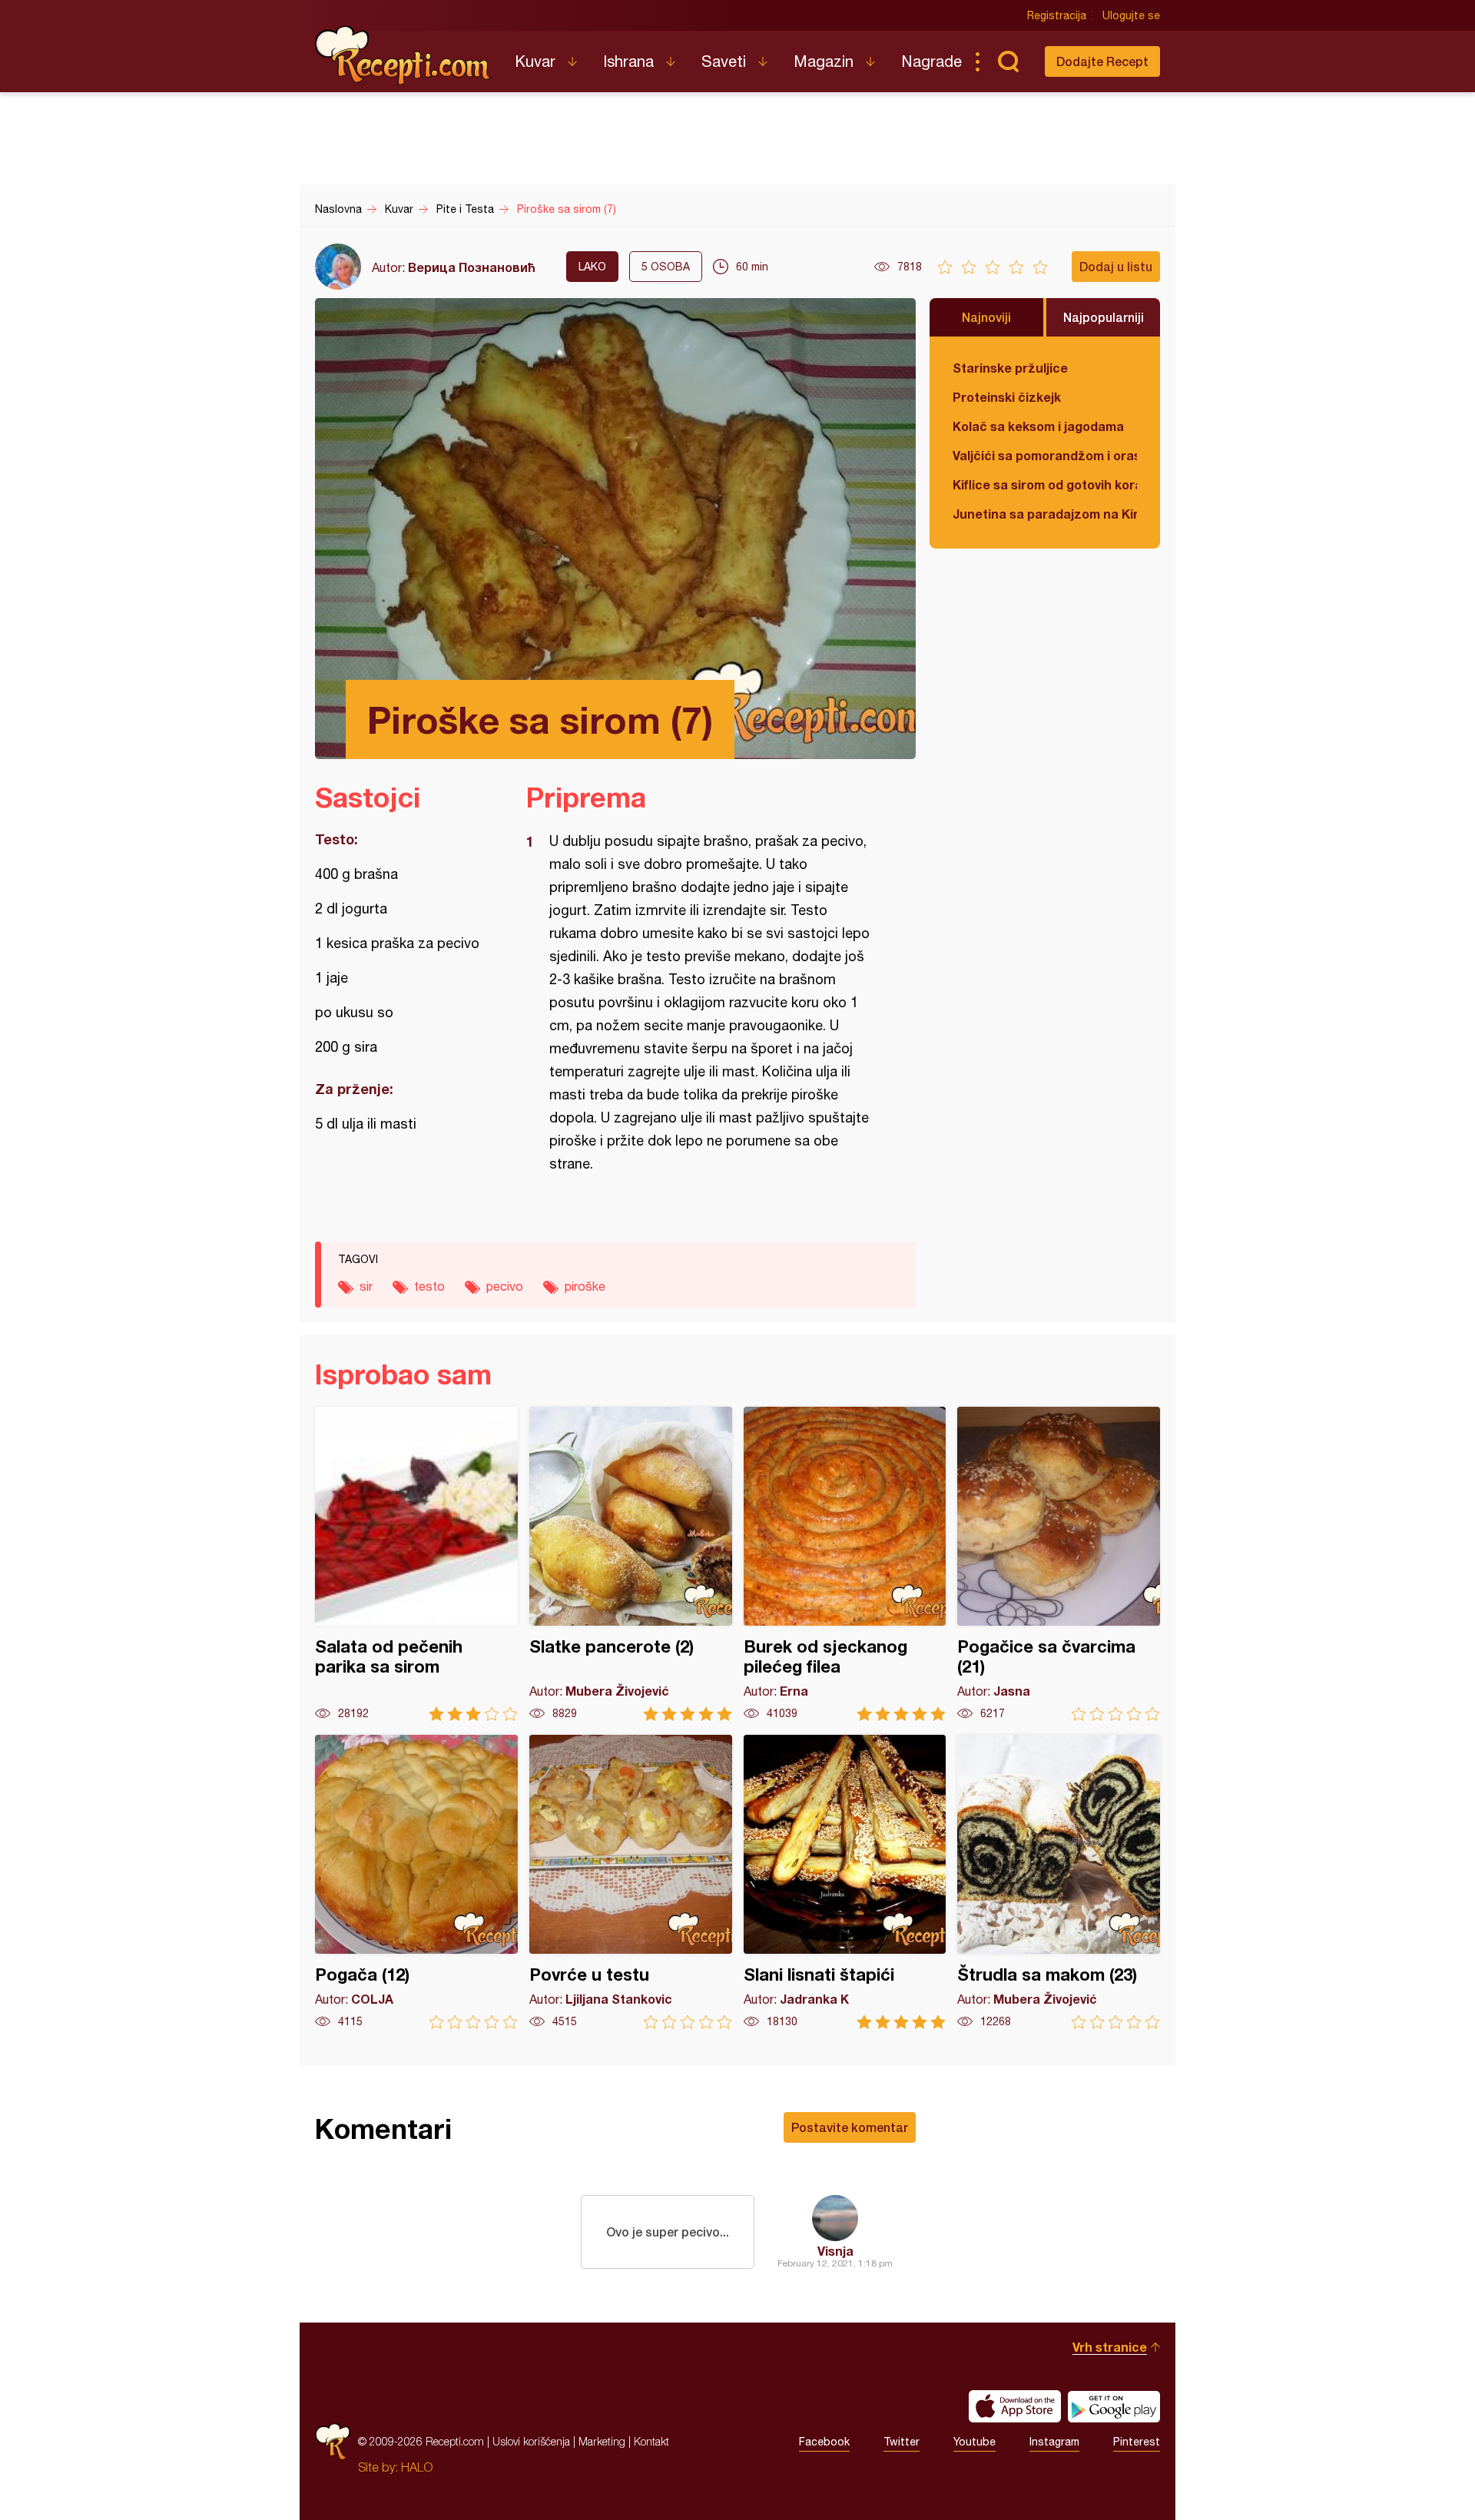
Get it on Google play (1114, 2406)
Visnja (835, 2251)
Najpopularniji (1104, 317)
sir (366, 1286)
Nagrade (931, 61)
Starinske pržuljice (1010, 368)
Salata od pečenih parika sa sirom (416, 1564)
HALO (417, 2467)
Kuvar (535, 61)
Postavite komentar (850, 2127)
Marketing (602, 2441)
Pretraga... (1008, 61)
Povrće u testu (631, 1882)
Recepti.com (403, 55)
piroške (585, 1286)
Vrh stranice (1110, 2347)
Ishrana (628, 61)
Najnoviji (986, 317)
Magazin (824, 61)
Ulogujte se (1131, 15)
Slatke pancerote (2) (631, 1564)
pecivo (505, 1286)
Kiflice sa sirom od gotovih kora (1045, 484)
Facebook (824, 2442)
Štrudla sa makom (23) (1059, 1882)
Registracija (1057, 15)
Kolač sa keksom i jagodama (1038, 426)
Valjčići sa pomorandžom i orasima (1045, 455)
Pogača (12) (416, 1882)
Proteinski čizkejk (1007, 397)
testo (429, 1286)
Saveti (724, 61)
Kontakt (651, 2441)
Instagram (1054, 2442)
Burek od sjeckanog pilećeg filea (845, 1564)
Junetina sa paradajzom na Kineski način (1045, 514)
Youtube (974, 2442)
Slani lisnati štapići (845, 1882)
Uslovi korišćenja (531, 2441)
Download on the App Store (1015, 2406)
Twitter (902, 2442)
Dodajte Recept (1102, 61)
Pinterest (1137, 2442)
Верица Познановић (472, 267)
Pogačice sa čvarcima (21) (1059, 1564)
